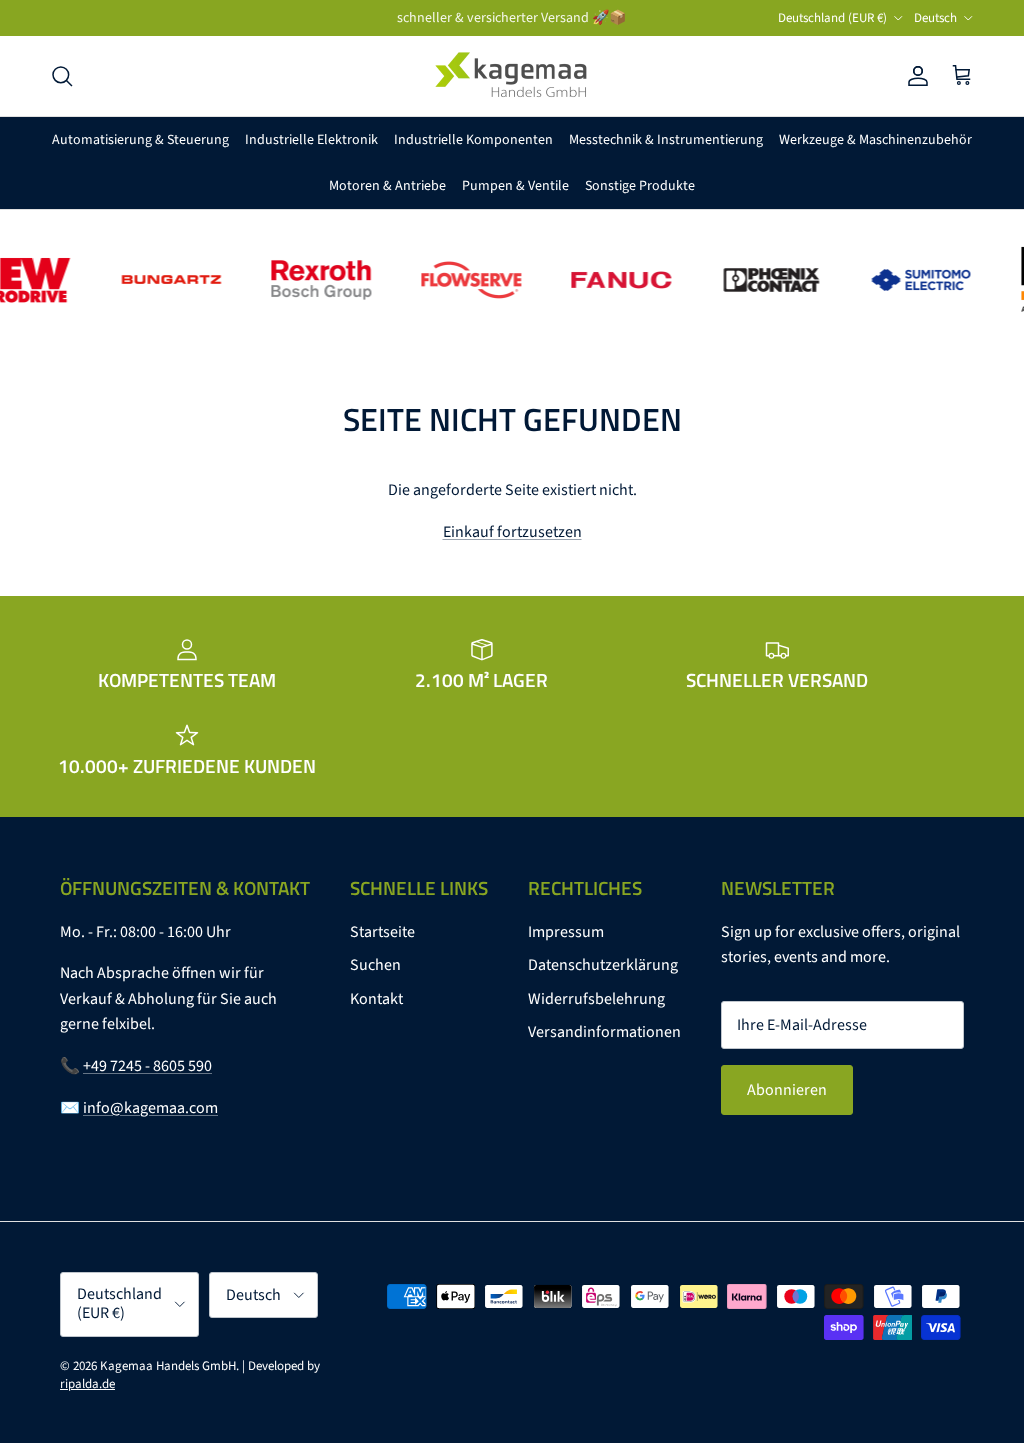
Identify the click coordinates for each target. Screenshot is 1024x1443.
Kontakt (376, 999)
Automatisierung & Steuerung (140, 140)
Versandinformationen (604, 1032)
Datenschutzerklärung (603, 965)
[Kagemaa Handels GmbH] (512, 76)
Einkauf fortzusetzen (512, 532)
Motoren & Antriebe (387, 186)
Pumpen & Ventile (515, 186)
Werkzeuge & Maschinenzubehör (875, 140)
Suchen (375, 965)
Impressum (566, 932)
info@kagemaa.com (150, 1108)
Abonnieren (787, 1090)
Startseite (382, 932)
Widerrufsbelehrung (596, 999)
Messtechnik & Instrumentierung (666, 140)
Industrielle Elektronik (311, 140)
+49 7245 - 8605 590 (147, 1066)
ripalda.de (87, 1384)
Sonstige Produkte (640, 186)
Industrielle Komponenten (473, 140)
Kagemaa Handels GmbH (168, 1366)
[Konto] (914, 76)
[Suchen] (62, 76)
